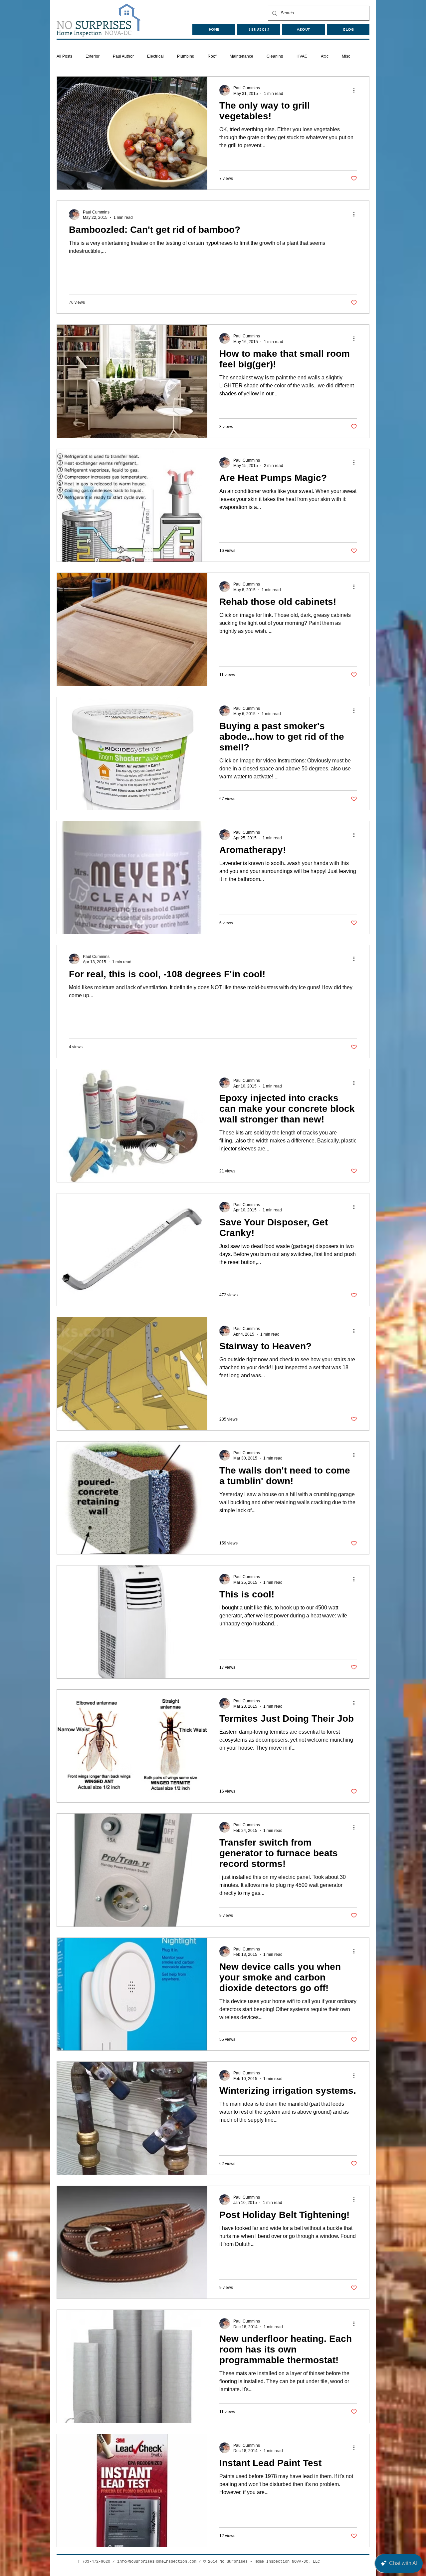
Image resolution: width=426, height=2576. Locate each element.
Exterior (93, 56)
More (346, 56)
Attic (325, 56)
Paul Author (123, 56)
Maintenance (241, 56)
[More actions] (356, 90)
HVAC (302, 56)
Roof (212, 56)
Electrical (155, 56)
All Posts (64, 56)
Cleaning (275, 56)
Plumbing (186, 56)
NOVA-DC (94, 33)
